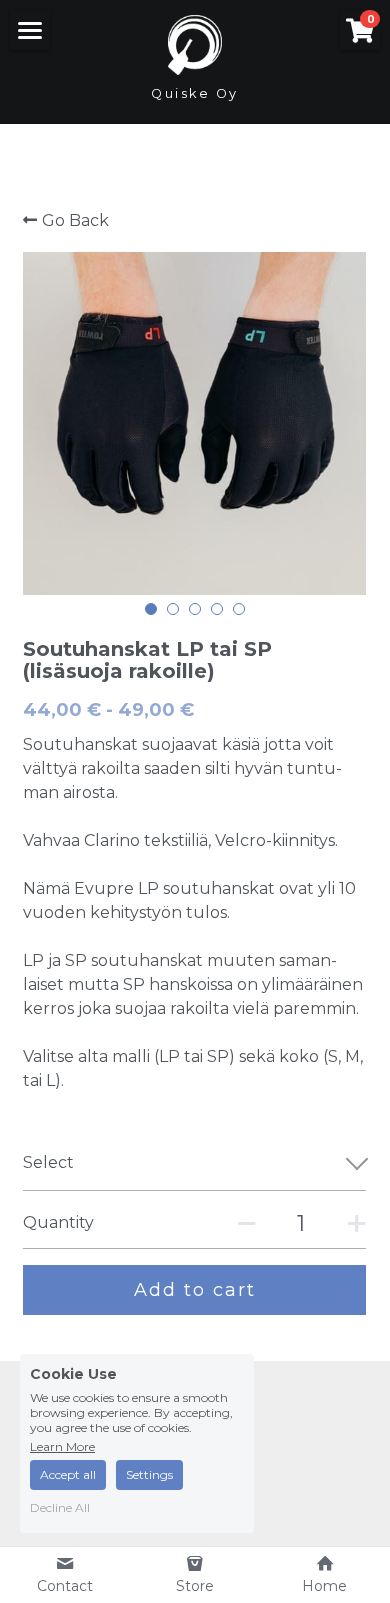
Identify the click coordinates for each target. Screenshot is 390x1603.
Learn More (62, 1446)
